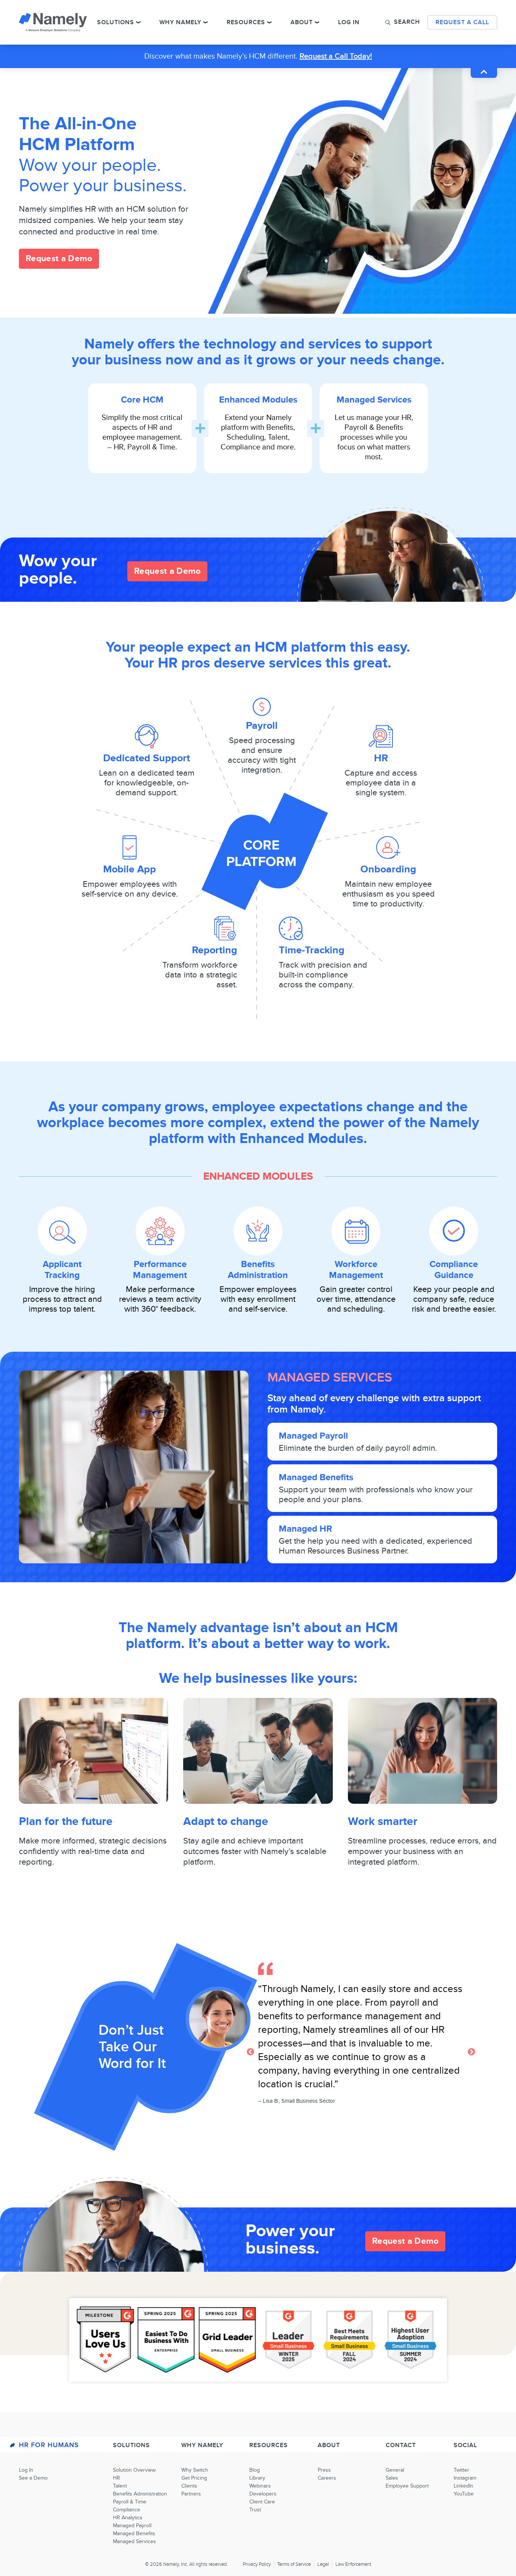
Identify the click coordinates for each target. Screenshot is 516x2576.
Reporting (215, 950)
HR (381, 758)
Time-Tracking (312, 950)
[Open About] (317, 22)
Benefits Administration (258, 1270)
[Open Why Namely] (205, 22)
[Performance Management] (160, 1231)
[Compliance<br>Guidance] (454, 1231)
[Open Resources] (269, 22)
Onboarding (388, 869)
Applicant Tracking (62, 1270)
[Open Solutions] (138, 22)
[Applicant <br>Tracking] (62, 1231)
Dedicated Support (147, 758)
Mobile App (130, 869)
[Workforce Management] (356, 1231)
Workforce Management (356, 1270)
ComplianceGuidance (454, 1270)
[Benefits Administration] (258, 1231)
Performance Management (160, 1270)
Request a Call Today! (336, 56)
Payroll (262, 726)
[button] (403, 22)
